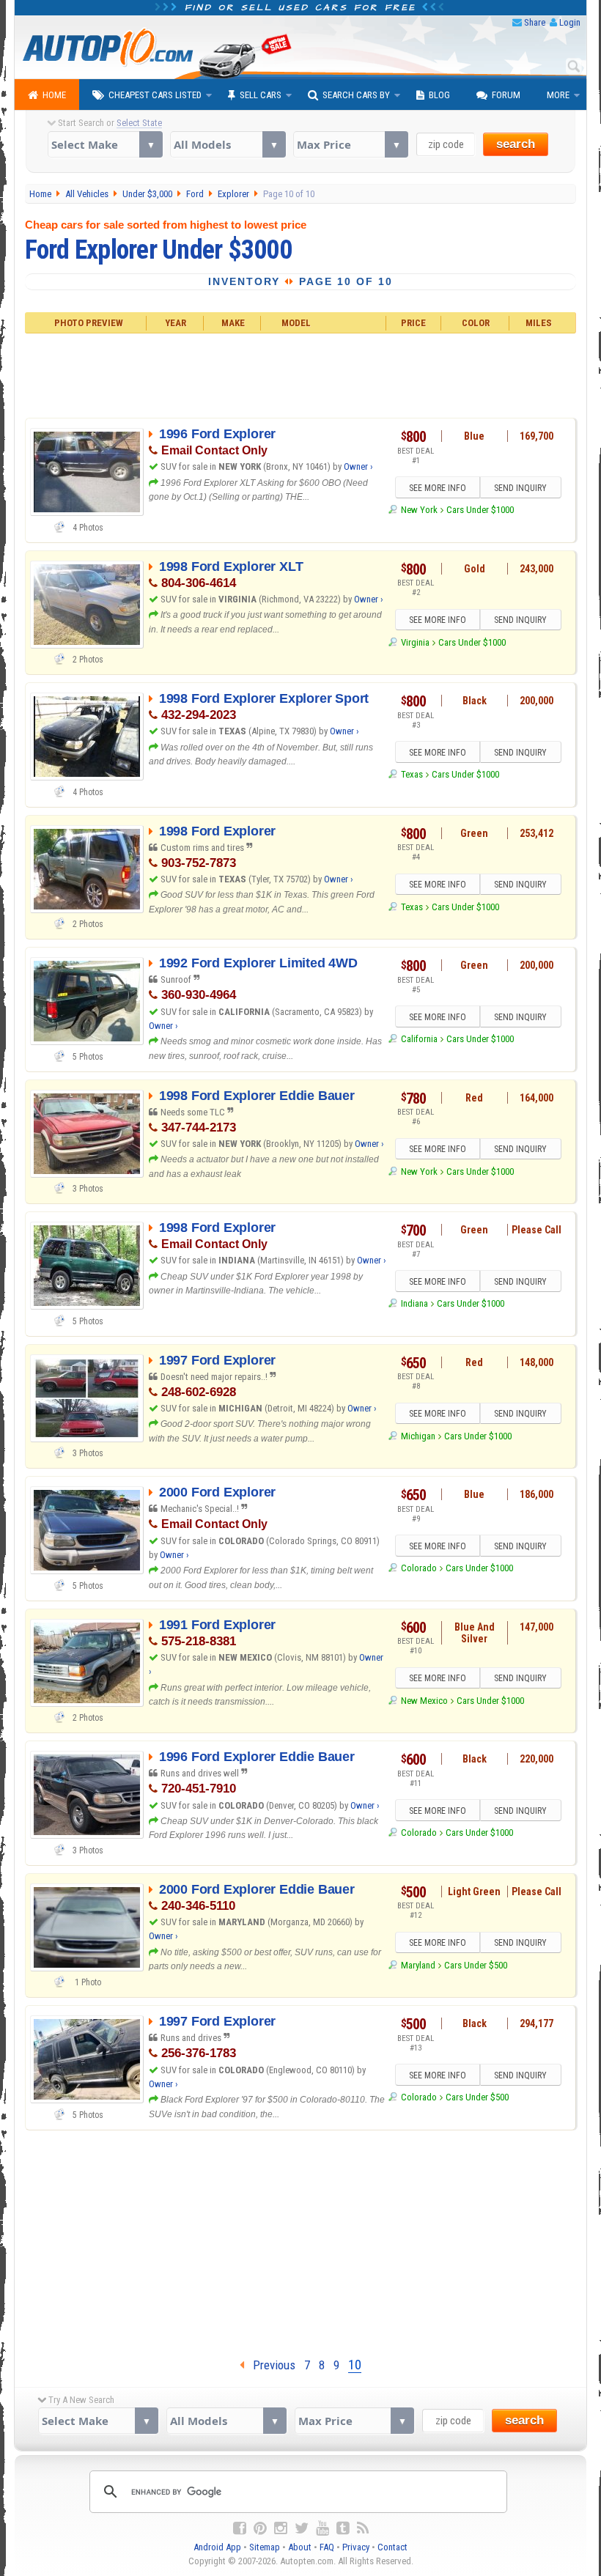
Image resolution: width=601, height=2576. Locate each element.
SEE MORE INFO (438, 488)
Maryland (418, 1965)
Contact (392, 2547)
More (558, 95)
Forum (506, 95)
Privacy (356, 2547)
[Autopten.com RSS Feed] (363, 2528)
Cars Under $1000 (480, 510)
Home (54, 95)
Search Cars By (356, 95)
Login (570, 22)
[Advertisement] (301, 374)
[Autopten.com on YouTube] (322, 2528)
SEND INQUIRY (520, 488)
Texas (412, 774)
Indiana (414, 1303)
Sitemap (265, 2547)
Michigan (418, 1436)
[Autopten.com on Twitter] (302, 2528)
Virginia (415, 642)
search (516, 144)
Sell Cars (261, 95)
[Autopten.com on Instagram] (281, 2528)
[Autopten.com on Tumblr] (343, 2528)
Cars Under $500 (476, 1965)
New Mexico (424, 1701)
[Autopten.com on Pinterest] (260, 2528)
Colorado (419, 1568)
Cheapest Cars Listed (155, 95)
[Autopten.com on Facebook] (240, 2528)
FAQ (327, 2547)
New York (419, 510)
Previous (270, 2365)
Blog (439, 95)
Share (535, 22)
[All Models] (228, 144)
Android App (217, 2547)
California (419, 1039)
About (300, 2547)
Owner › (358, 466)
